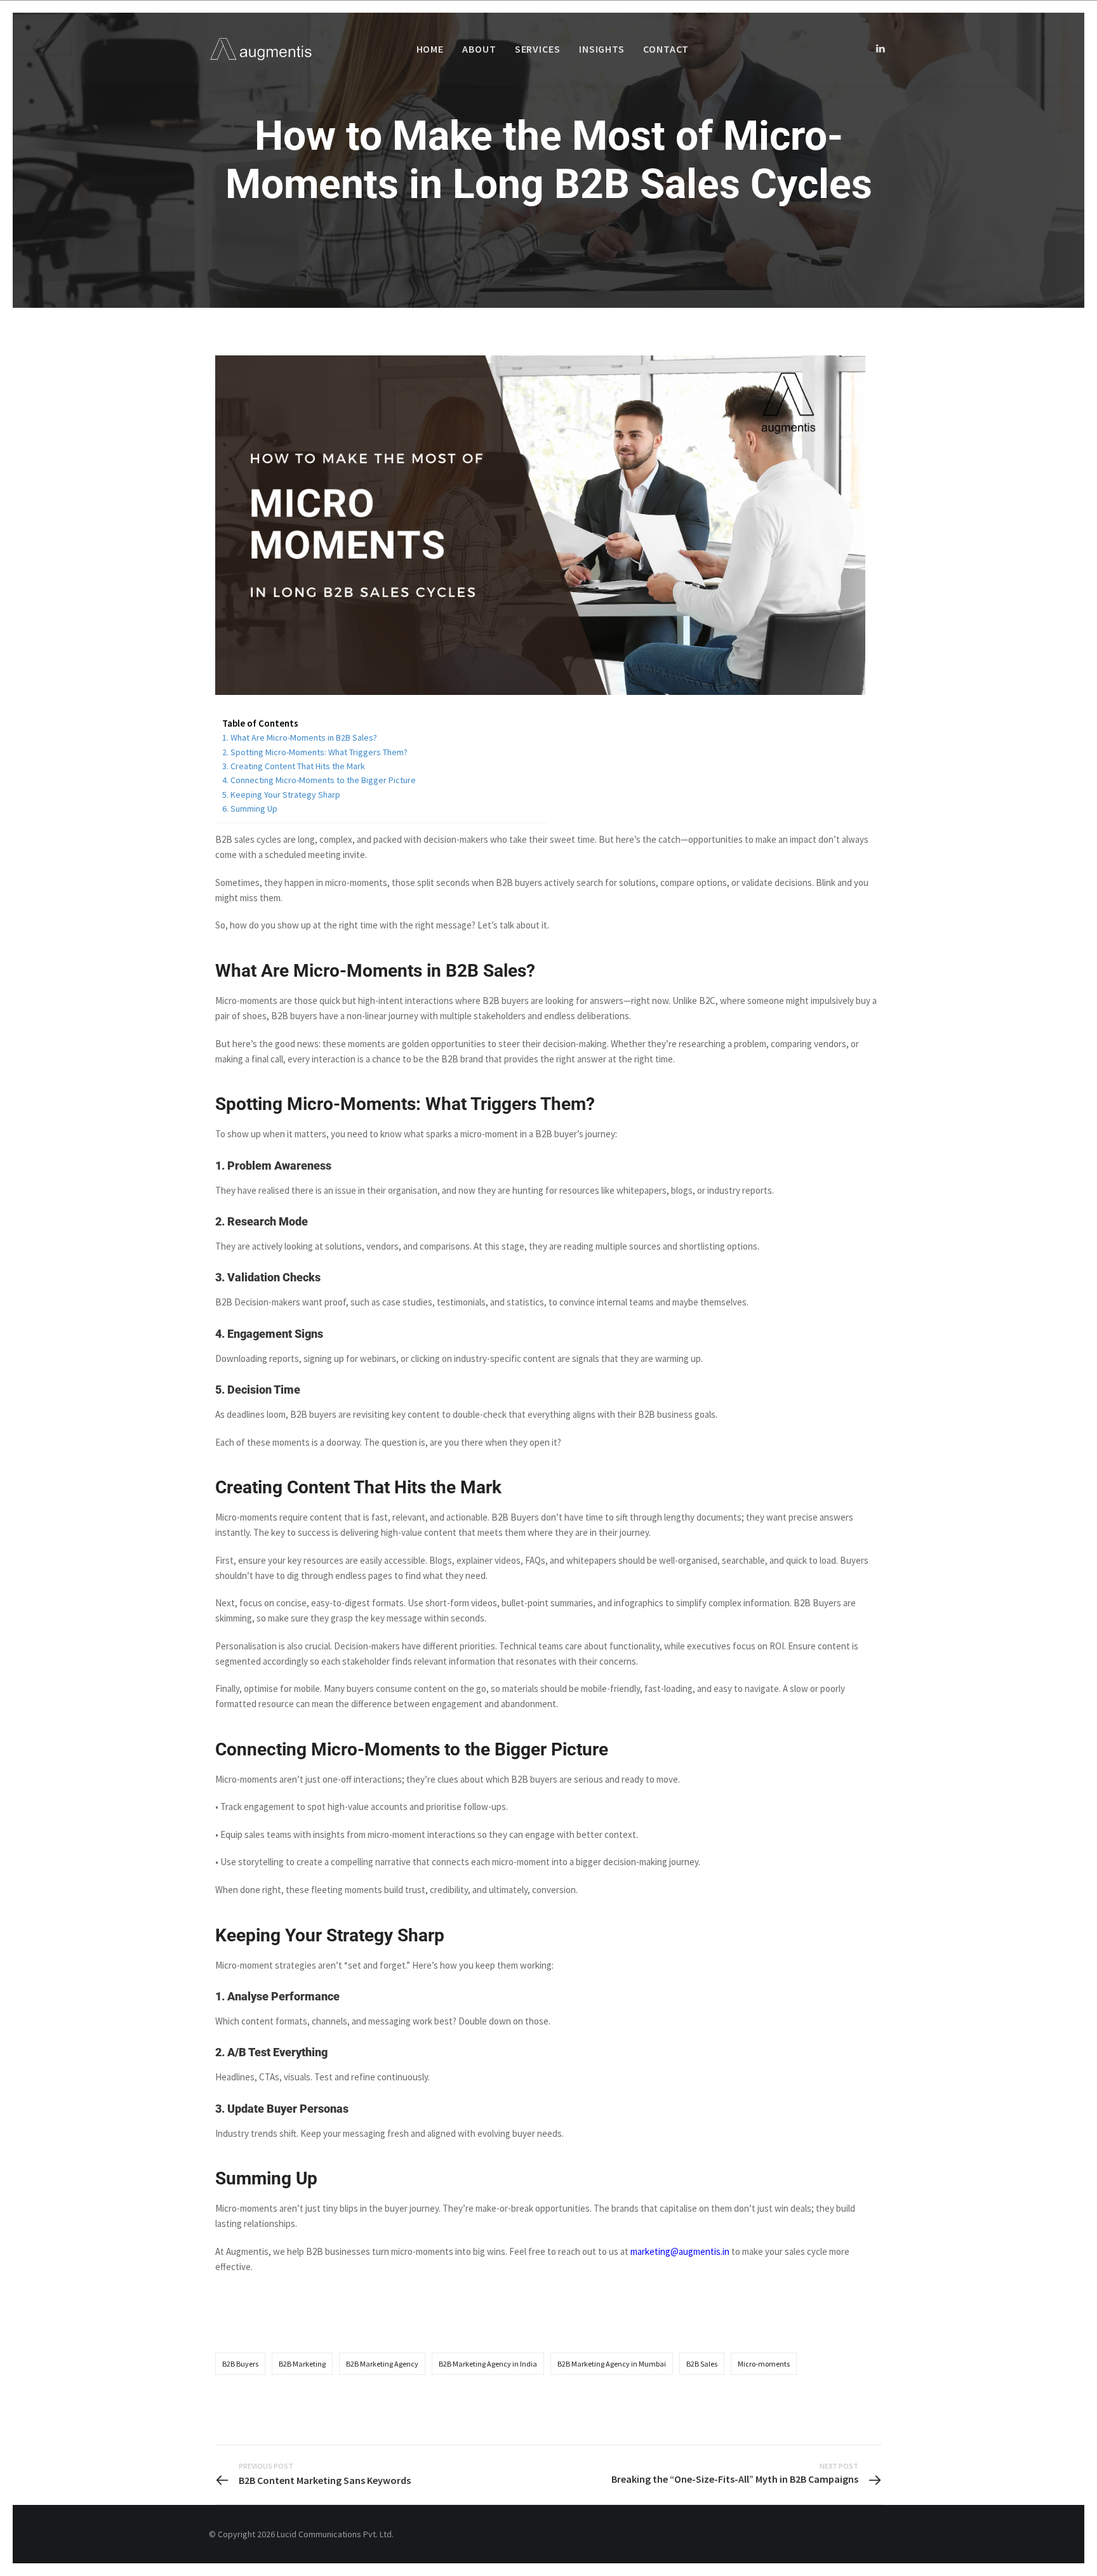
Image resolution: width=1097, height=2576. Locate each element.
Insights (602, 49)
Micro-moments (764, 2364)
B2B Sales (702, 2364)
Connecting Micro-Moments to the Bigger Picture (323, 780)
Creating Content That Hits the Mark (298, 766)
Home (430, 49)
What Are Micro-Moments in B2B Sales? (304, 737)
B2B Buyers (240, 2364)
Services (538, 49)
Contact (666, 49)
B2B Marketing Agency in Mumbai (612, 2364)
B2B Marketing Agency (382, 2364)
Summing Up (254, 809)
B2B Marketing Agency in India (488, 2364)
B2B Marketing (302, 2364)
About (479, 49)
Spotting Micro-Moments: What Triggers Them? (319, 752)
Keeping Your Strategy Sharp (285, 795)
